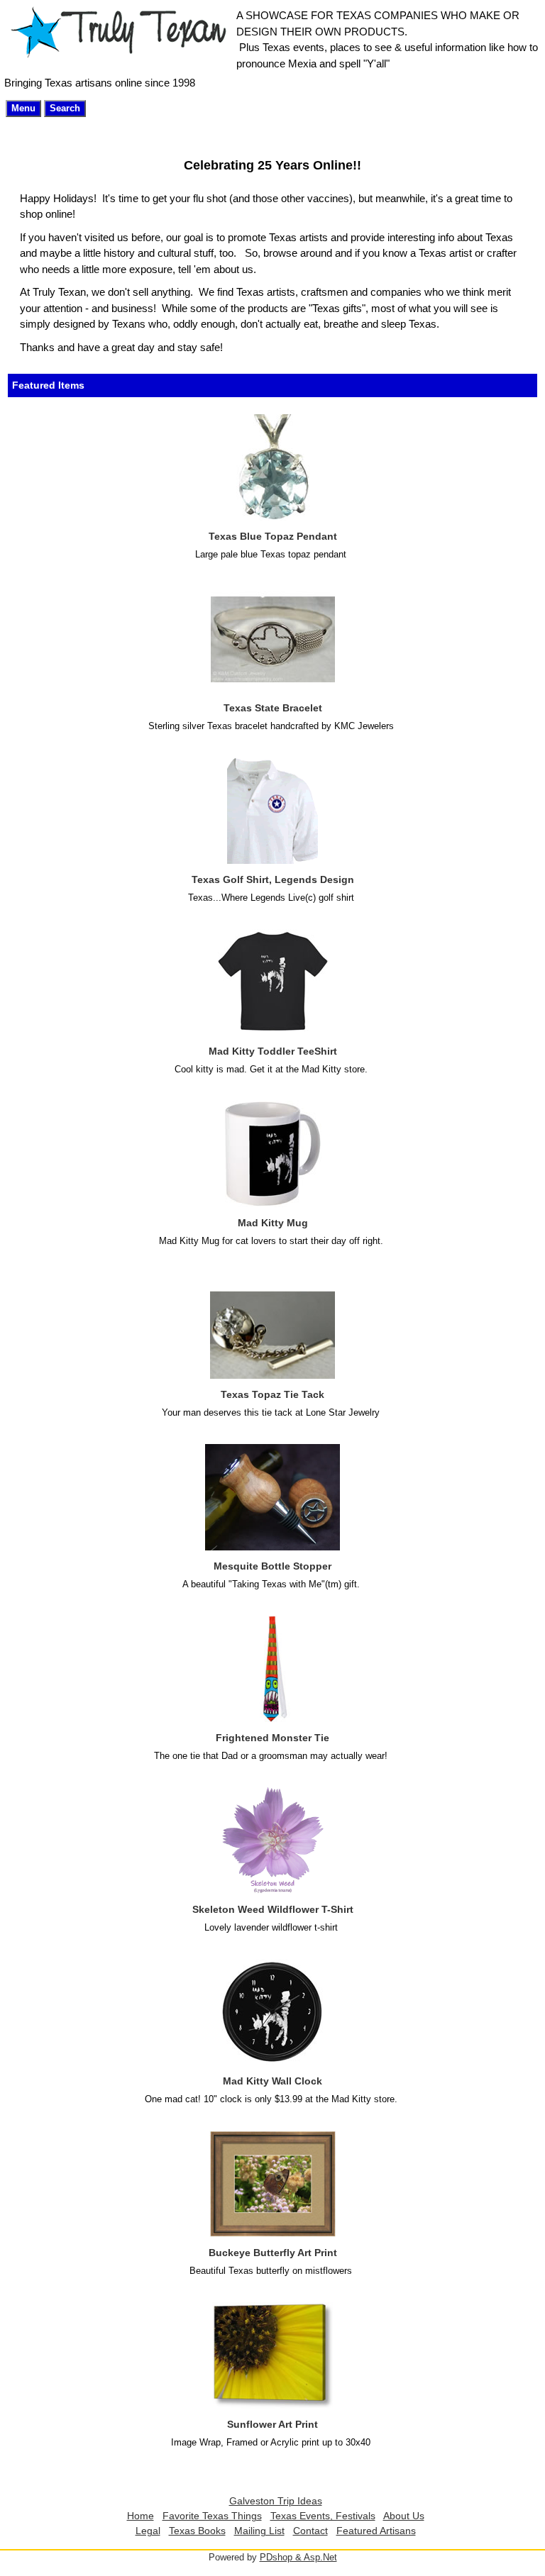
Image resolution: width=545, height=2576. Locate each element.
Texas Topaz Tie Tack (272, 1394)
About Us (404, 2516)
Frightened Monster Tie (272, 1738)
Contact (310, 2531)
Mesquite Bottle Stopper (272, 1566)
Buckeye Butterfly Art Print (273, 2253)
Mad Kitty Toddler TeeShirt (273, 1051)
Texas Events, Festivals (323, 2516)
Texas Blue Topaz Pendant (273, 536)
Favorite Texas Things (212, 2516)
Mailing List (259, 2531)
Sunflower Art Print (272, 2424)
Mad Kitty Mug (273, 1223)
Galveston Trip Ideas (276, 2501)
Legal (148, 2531)
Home (141, 2516)
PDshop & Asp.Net (298, 2557)
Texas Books (197, 2531)
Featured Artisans (376, 2531)
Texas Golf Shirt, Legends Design (273, 879)
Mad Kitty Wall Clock (272, 2081)
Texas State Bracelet (273, 708)
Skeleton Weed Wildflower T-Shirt (273, 1909)
